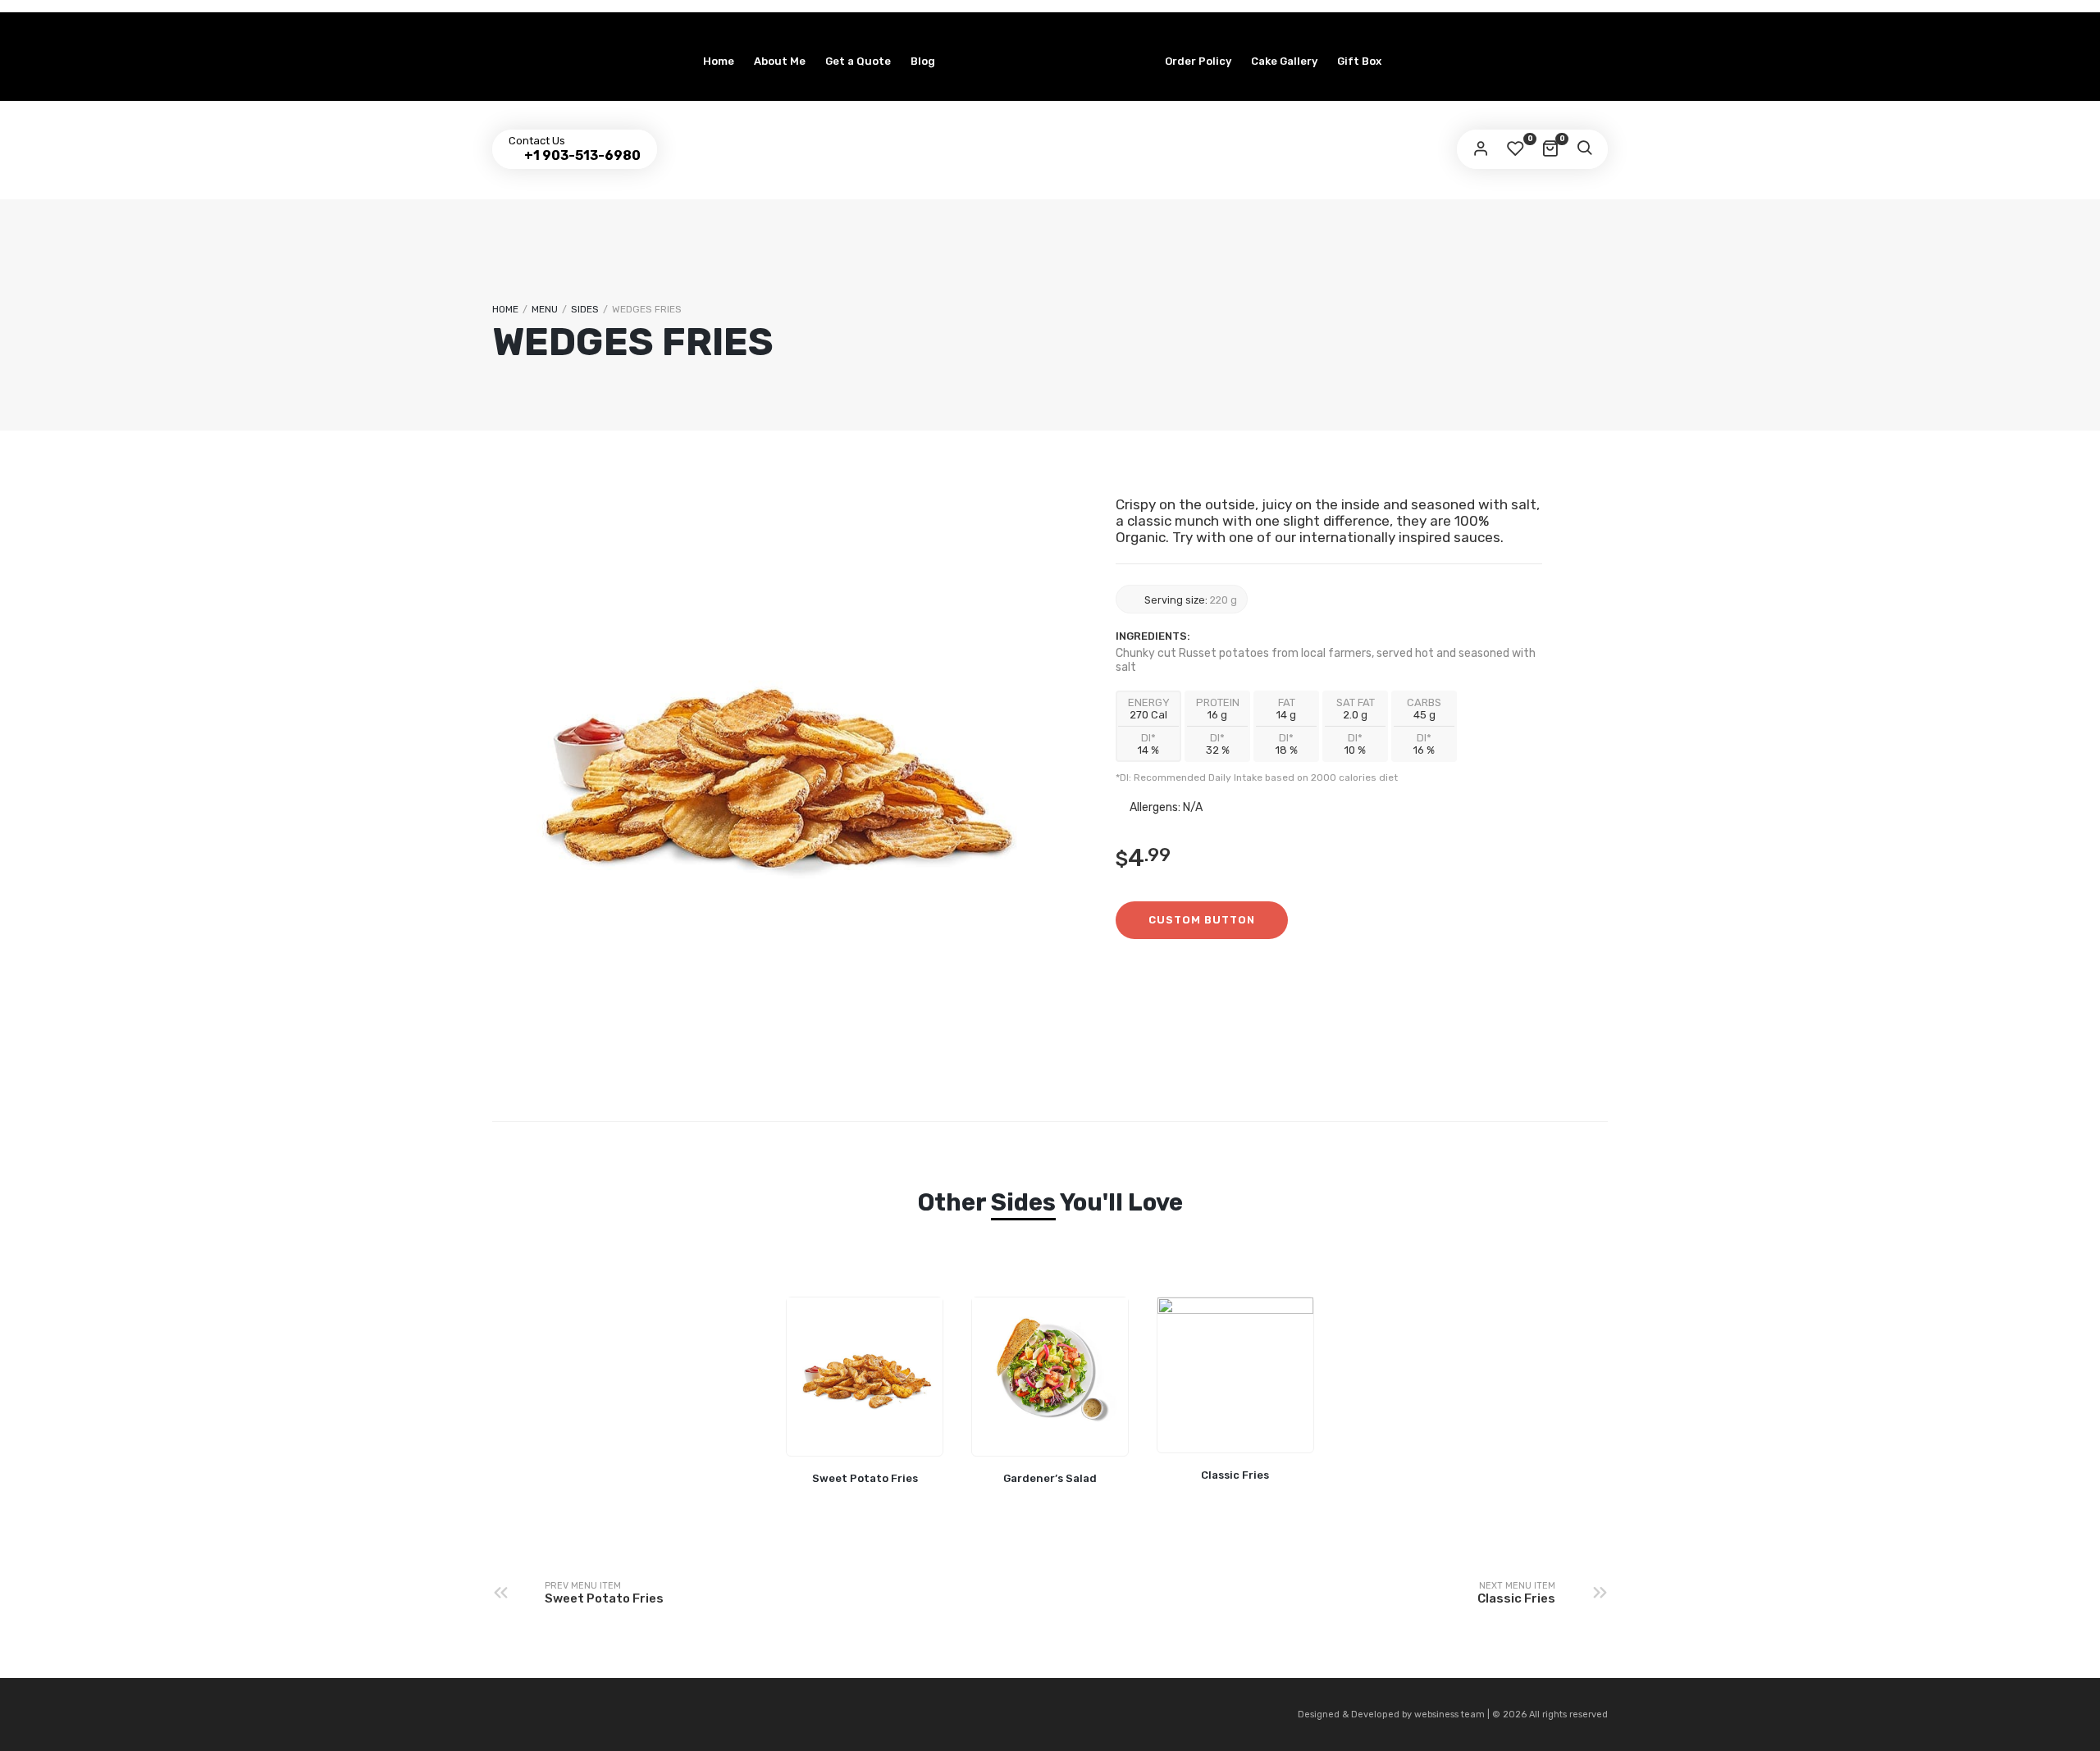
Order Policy (1198, 61)
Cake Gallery (1284, 61)
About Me (780, 61)
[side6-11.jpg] (771, 759)
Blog (923, 61)
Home (719, 61)
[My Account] (1481, 149)
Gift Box (1359, 61)
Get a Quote (858, 61)
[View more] (865, 1377)
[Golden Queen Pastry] (1050, 26)
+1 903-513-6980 (581, 155)
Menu (545, 309)
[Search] (1584, 149)
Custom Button (1202, 920)
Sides (585, 309)
